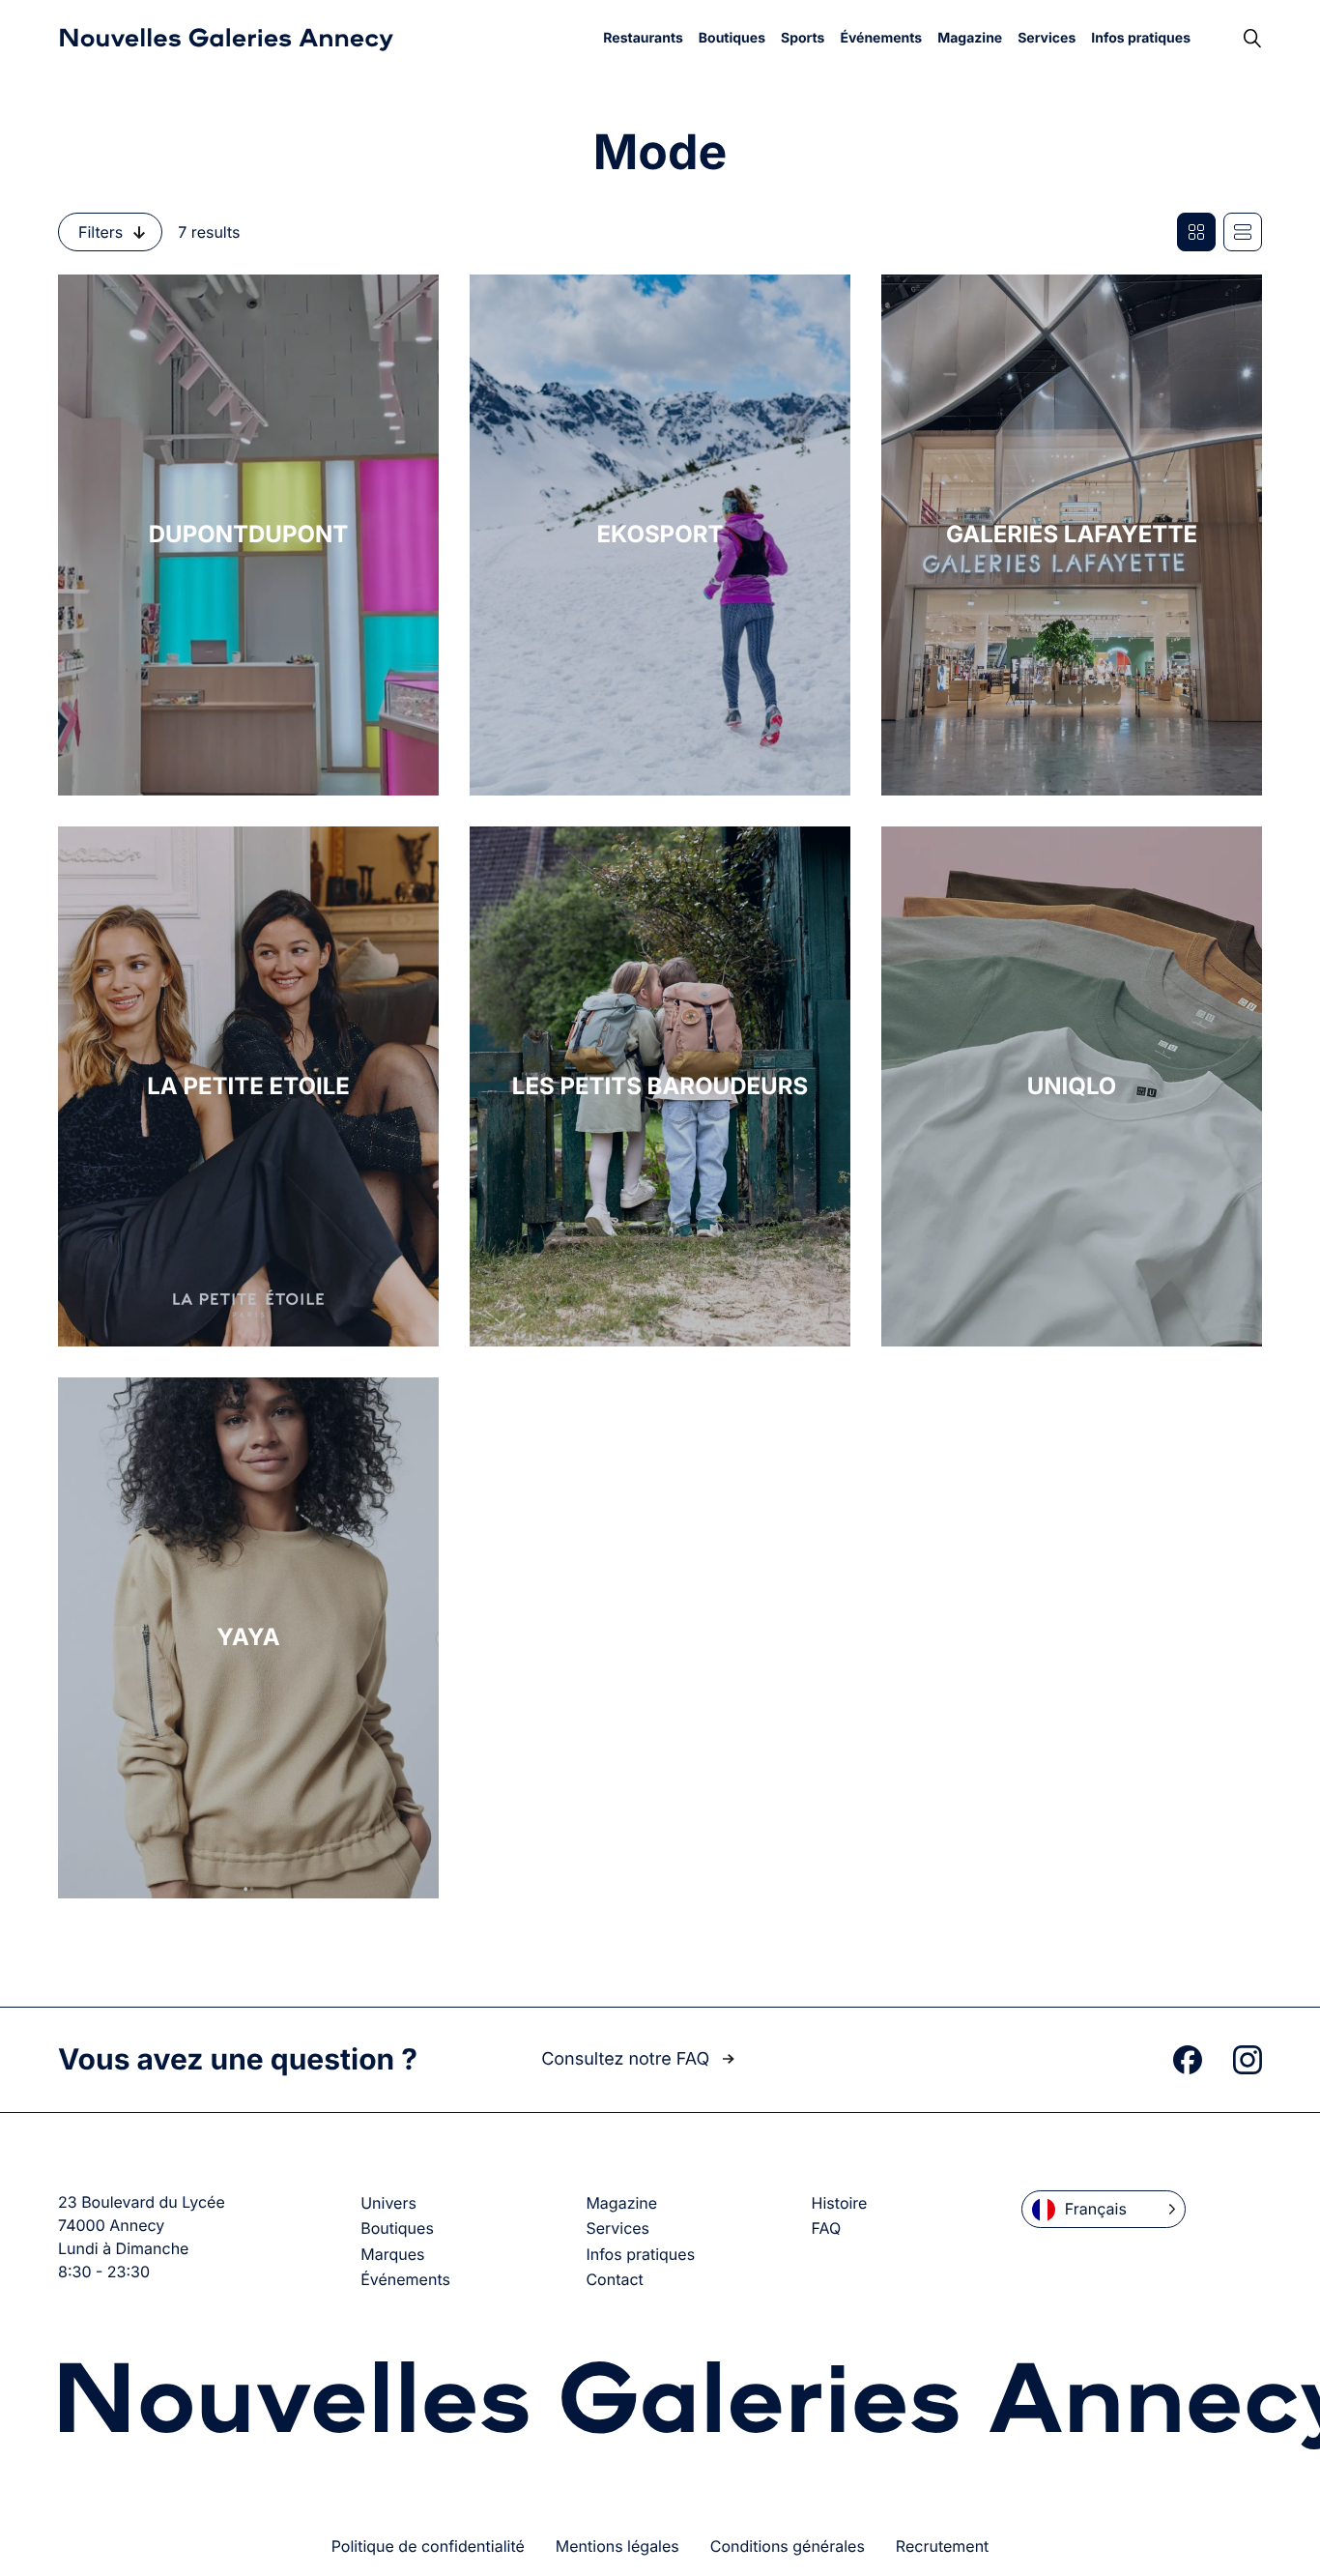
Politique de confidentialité (428, 2546)
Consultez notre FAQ (628, 2059)
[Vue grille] (1196, 232)
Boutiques (732, 38)
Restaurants (643, 38)
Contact (614, 2279)
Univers (388, 2203)
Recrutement (942, 2546)
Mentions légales (617, 2546)
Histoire (840, 2203)
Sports (803, 38)
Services (1047, 38)
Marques (392, 2254)
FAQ (827, 2228)
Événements (881, 38)
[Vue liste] (1243, 232)
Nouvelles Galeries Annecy (226, 39)
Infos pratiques (1141, 38)
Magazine (970, 38)
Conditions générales (788, 2546)
